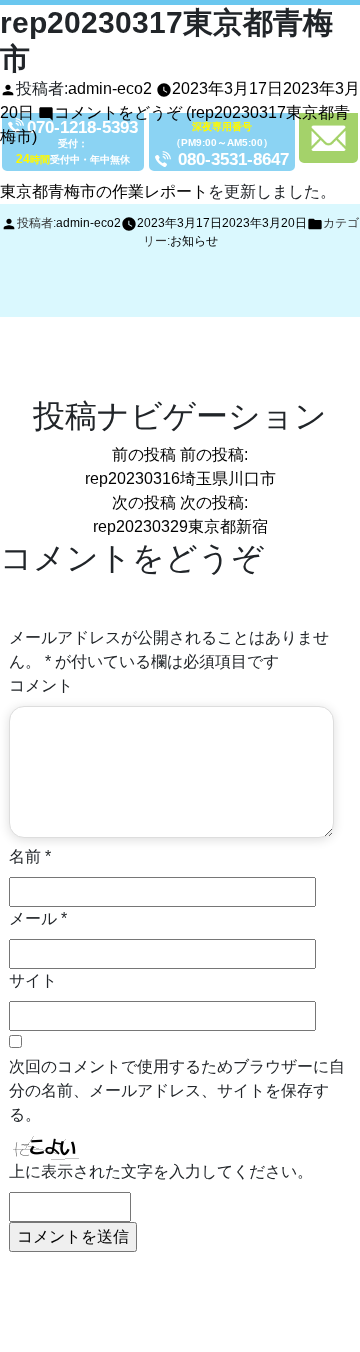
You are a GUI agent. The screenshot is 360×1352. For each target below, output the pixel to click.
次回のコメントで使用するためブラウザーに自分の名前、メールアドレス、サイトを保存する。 (177, 1090)
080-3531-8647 (233, 159)
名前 (30, 856)
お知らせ (194, 241)
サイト (33, 980)
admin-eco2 (110, 88)
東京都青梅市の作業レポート (104, 191)
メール (38, 918)
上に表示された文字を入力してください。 (161, 1171)
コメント (41, 685)
